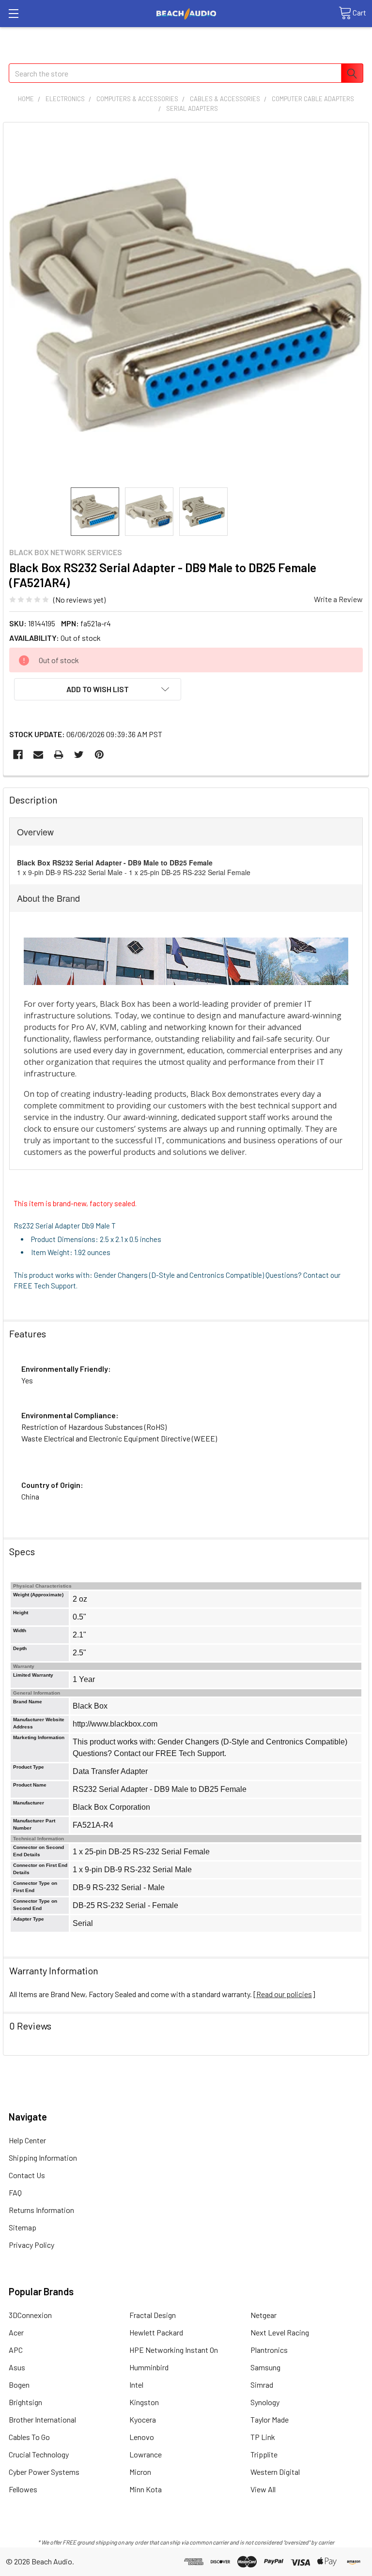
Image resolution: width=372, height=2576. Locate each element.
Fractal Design (153, 2315)
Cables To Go (29, 2437)
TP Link (263, 2437)
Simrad (262, 2385)
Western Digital (275, 2472)
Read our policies (284, 1994)
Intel (136, 2385)
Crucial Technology (39, 2454)
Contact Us (27, 2175)
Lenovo (142, 2437)
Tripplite (264, 2454)
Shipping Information (43, 2158)
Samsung (265, 2367)
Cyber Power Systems (44, 2472)
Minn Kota (146, 2489)
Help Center (27, 2140)
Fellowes (23, 2489)
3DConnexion (30, 2315)
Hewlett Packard (156, 2332)
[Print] (59, 755)
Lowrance (146, 2454)
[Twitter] (79, 755)
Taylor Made (270, 2419)
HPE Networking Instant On (174, 2350)
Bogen (19, 2385)
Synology (265, 2402)
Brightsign (25, 2402)
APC (16, 2350)
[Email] (38, 755)
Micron (140, 2472)
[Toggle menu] (13, 13)
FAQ (15, 2192)
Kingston (144, 2402)
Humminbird (149, 2367)
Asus (17, 2367)
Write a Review (338, 599)
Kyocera (143, 2419)
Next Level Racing (280, 2332)
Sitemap (23, 2227)
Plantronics (269, 2350)
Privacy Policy (31, 2245)
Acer (16, 2332)
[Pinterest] (99, 755)
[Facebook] (18, 755)
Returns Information (41, 2210)
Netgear (263, 2315)
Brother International (42, 2419)
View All (263, 2489)
